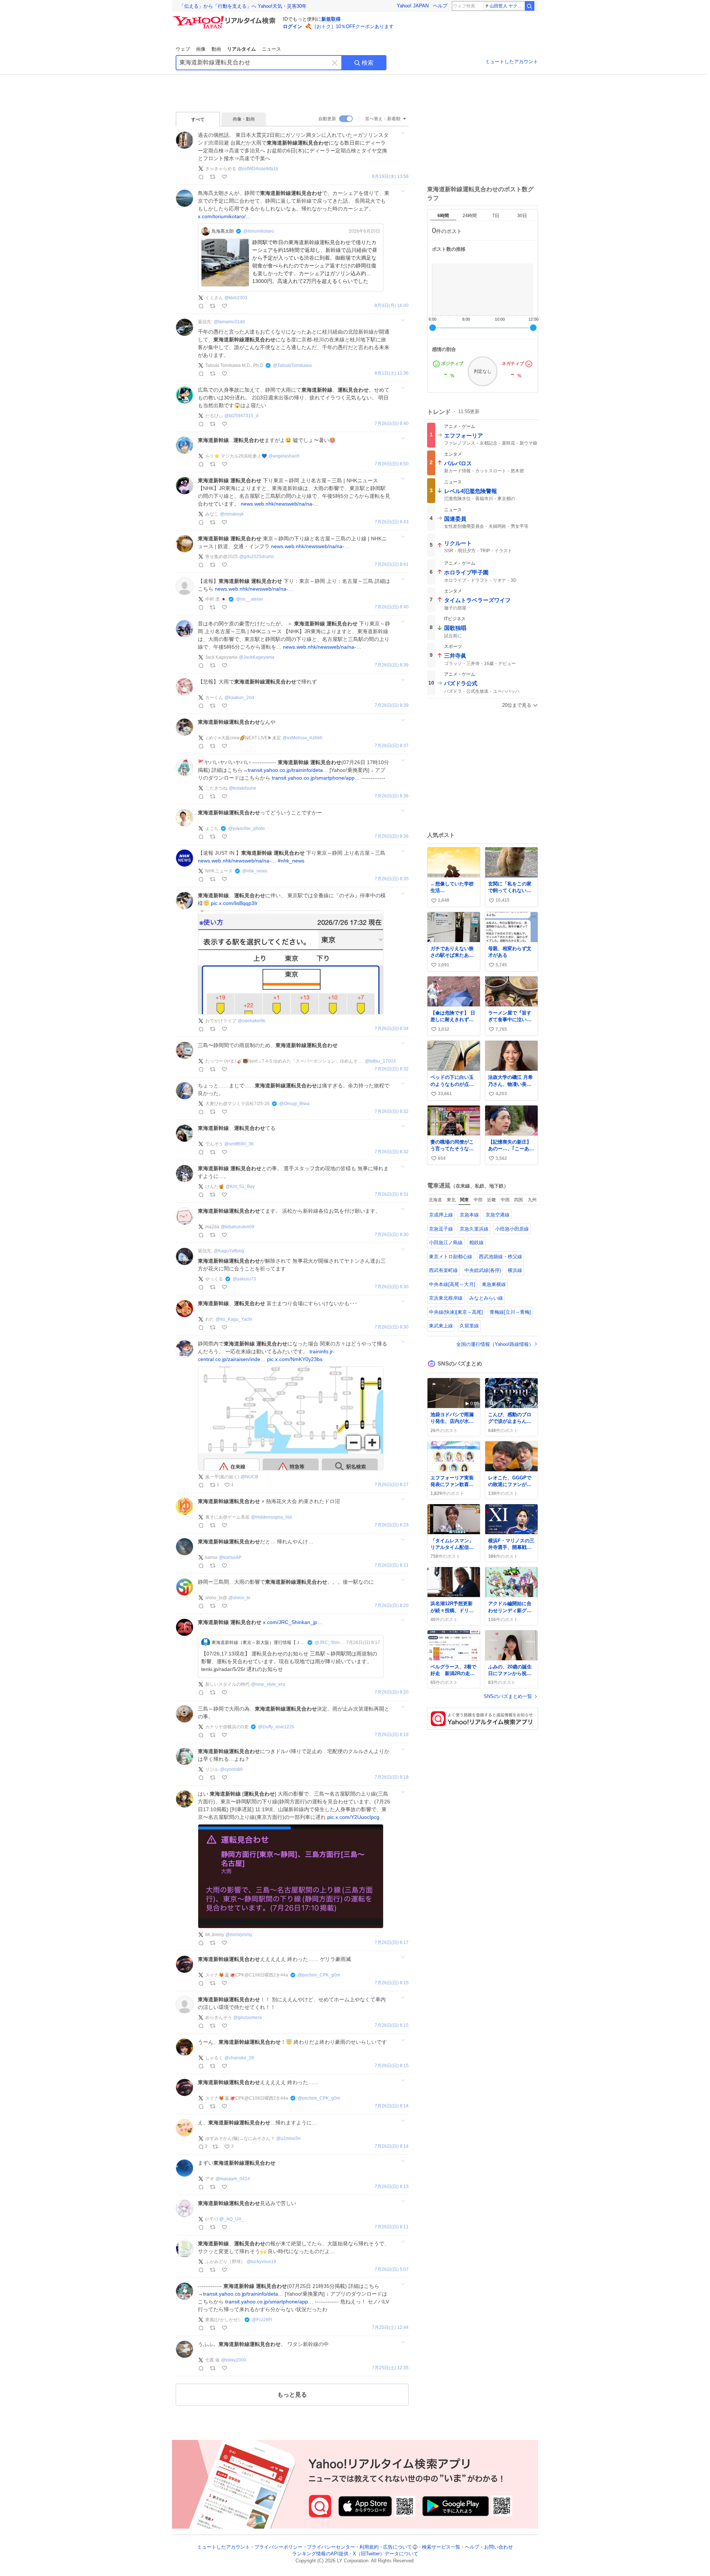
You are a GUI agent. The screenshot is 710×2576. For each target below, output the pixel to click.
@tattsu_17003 (380, 1061)
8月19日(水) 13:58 (390, 177)
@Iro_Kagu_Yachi (234, 1319)
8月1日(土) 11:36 (392, 373)
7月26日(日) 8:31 (392, 1194)
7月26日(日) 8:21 (392, 1565)
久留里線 (469, 1326)
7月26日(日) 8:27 (392, 1485)
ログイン (293, 26)
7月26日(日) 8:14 (392, 2106)
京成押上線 (441, 1215)
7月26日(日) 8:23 (392, 1525)
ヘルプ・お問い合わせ (489, 2547)
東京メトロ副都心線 (451, 1257)
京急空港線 (498, 1215)
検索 (368, 63)
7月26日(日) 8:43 (392, 522)
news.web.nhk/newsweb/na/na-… (280, 504)
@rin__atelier (250, 599)
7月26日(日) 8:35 (392, 879)
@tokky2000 (234, 2360)
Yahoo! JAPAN (413, 6)
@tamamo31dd (229, 322)
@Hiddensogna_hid (271, 1517)
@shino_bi (239, 1598)
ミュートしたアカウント (512, 62)
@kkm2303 (236, 298)
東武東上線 (441, 1326)
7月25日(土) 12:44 (390, 2328)
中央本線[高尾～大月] (452, 1284)
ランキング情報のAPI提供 (320, 2554)
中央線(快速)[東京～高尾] (456, 1312)
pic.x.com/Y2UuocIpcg (353, 1817)
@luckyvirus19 (261, 2262)
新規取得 (331, 19)
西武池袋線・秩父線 (501, 1257)
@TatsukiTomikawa (292, 365)
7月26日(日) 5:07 (392, 2270)
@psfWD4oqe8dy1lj (258, 169)
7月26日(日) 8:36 (392, 796)
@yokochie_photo (246, 828)
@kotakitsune (243, 788)
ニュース (271, 49)
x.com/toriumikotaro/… (224, 216)
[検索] (530, 6)
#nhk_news (291, 861)
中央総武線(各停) (483, 1270)
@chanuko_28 (239, 2058)
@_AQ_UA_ (232, 2219)
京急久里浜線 (474, 1229)
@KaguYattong (229, 1251)
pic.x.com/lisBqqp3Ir (234, 903)
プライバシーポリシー (278, 2547)
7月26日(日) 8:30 (392, 1235)
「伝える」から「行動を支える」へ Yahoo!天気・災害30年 (243, 6)
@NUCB (249, 1477)
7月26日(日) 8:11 (392, 2227)
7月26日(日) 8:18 (392, 1777)
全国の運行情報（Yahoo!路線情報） (495, 1344)
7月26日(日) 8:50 (392, 464)
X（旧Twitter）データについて (386, 2554)
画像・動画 (244, 119)
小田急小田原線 (512, 1229)
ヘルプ (440, 6)
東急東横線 (494, 1284)
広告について (398, 2547)
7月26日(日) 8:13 (392, 2187)
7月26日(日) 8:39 (392, 665)
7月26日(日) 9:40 (392, 424)
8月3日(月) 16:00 (392, 306)
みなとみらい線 (486, 1298)
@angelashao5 (284, 456)
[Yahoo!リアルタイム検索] (226, 18)
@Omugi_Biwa (294, 1104)
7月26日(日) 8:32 (392, 1069)
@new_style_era (268, 1684)
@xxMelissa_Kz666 (302, 738)
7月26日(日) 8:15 (392, 1983)
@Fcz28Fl (262, 2320)
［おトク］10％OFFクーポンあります (353, 26)
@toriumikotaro (259, 231)
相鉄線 (476, 1243)
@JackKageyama (257, 657)
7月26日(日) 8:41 (392, 565)
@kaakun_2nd (239, 698)
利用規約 (369, 2547)
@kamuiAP (230, 1557)
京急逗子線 (441, 1229)
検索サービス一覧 (441, 2547)
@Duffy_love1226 (276, 1727)
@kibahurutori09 (238, 1227)
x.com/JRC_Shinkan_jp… (293, 1622)
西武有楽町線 (443, 1270)
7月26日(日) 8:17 (392, 1943)
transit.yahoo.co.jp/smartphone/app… (316, 778)
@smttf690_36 (239, 1144)
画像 (201, 49)
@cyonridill (231, 1769)
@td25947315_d (241, 416)
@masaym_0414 (233, 2179)
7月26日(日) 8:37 (392, 746)
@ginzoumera (248, 2018)
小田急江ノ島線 (446, 1243)
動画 (216, 49)
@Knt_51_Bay (240, 1186)
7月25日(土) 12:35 (390, 2368)
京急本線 (469, 1215)
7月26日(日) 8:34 (392, 1029)
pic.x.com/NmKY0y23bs (295, 1359)
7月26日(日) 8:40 (392, 607)
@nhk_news (255, 871)
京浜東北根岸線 (446, 1298)
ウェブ (183, 49)
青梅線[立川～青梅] (510, 1312)
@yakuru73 (244, 1279)
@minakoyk (232, 514)
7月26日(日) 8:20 (392, 1606)
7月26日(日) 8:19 (392, 1735)
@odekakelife (252, 1021)
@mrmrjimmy (239, 1935)
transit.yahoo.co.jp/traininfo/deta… (288, 770)
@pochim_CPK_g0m (319, 1975)
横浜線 (515, 1270)
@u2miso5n (288, 2138)
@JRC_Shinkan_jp (330, 1643)
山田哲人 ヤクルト (507, 6)
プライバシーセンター (331, 2547)
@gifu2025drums (257, 557)
